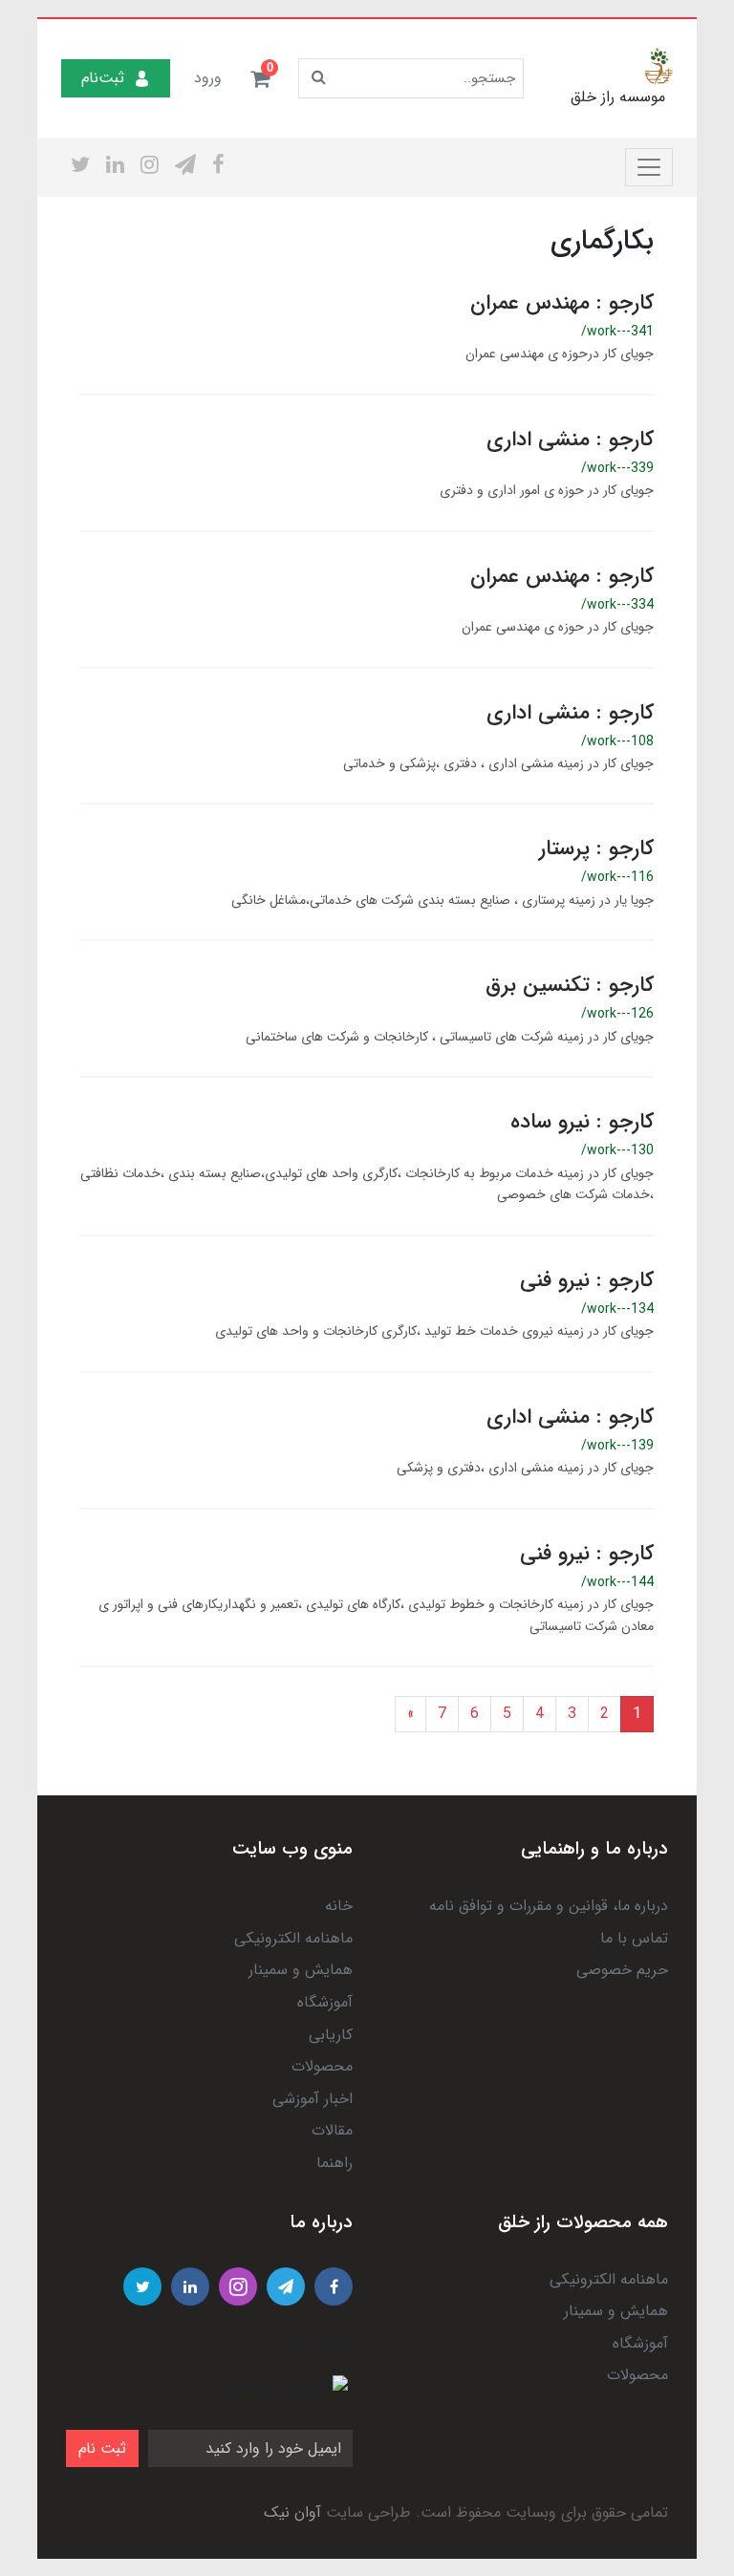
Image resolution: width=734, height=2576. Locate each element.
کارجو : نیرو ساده (582, 1122)
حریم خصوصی (622, 1970)
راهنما (335, 2163)
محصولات (322, 2066)
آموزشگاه (325, 2002)
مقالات (332, 2130)
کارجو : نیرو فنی (587, 1280)
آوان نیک (292, 2512)
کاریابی (331, 2035)
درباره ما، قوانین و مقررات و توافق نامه (549, 1906)
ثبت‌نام (103, 78)
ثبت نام (102, 2448)
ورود (208, 78)
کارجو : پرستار (596, 848)
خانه (339, 1906)
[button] (260, 78)
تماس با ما (634, 1938)
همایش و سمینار (301, 1970)
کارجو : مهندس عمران (562, 303)
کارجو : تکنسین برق (570, 985)
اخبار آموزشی (313, 2099)
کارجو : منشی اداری (570, 440)
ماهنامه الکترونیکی (293, 1938)
